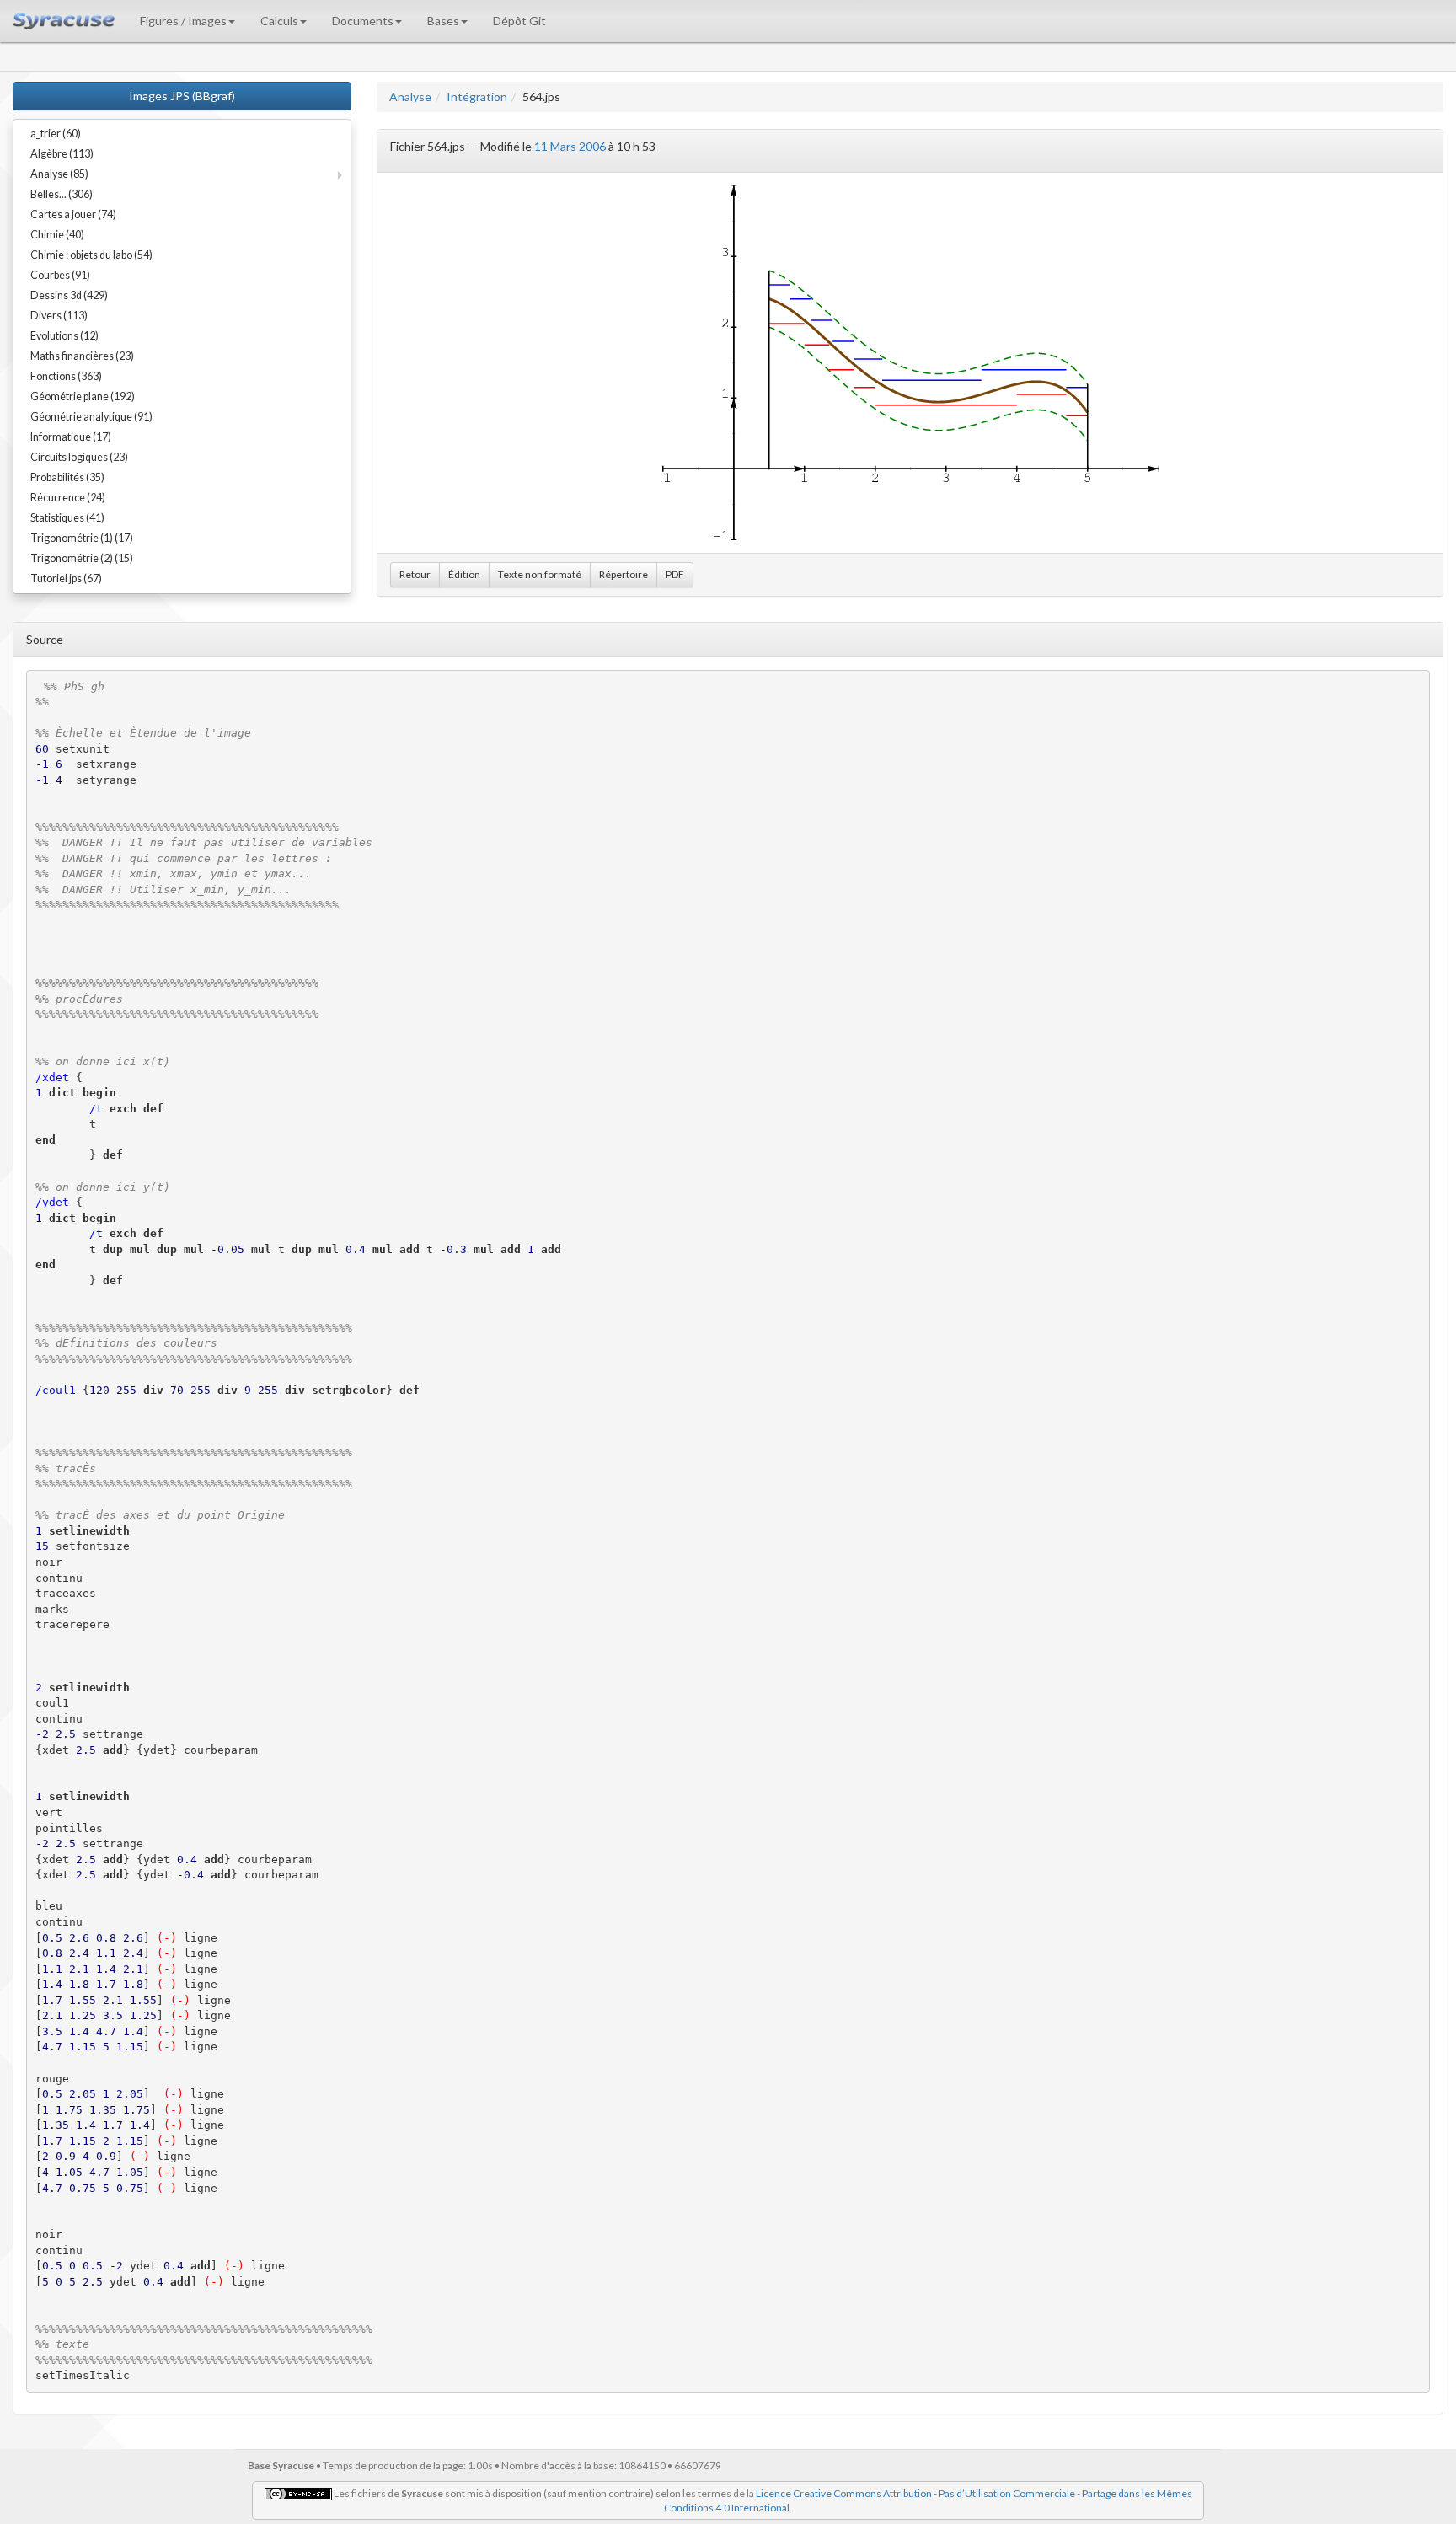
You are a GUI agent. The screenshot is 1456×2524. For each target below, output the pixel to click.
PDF (675, 574)
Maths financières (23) (82, 356)
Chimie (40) (57, 235)
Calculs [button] (279, 21)
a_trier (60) (56, 134)
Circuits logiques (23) (79, 457)
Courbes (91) (60, 275)
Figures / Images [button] (183, 21)
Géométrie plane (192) (83, 397)
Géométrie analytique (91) (91, 417)
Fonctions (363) (66, 376)
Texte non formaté (540, 574)
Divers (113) (59, 316)
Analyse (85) (59, 174)
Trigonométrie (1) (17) (82, 538)
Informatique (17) (71, 437)
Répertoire (624, 574)
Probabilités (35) (67, 477)
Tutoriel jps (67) (66, 579)
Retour (415, 574)
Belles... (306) (62, 194)
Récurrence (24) (68, 498)
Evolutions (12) (64, 336)
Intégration (477, 96)
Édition (464, 574)
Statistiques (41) (67, 518)
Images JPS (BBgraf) (182, 96)
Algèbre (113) (62, 154)
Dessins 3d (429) (69, 295)
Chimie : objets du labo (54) (91, 255)
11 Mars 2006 (570, 146)
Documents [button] (363, 21)
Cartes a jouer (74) (73, 214)
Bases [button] (443, 21)
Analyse (410, 96)
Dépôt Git (519, 21)
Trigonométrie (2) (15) (82, 558)
